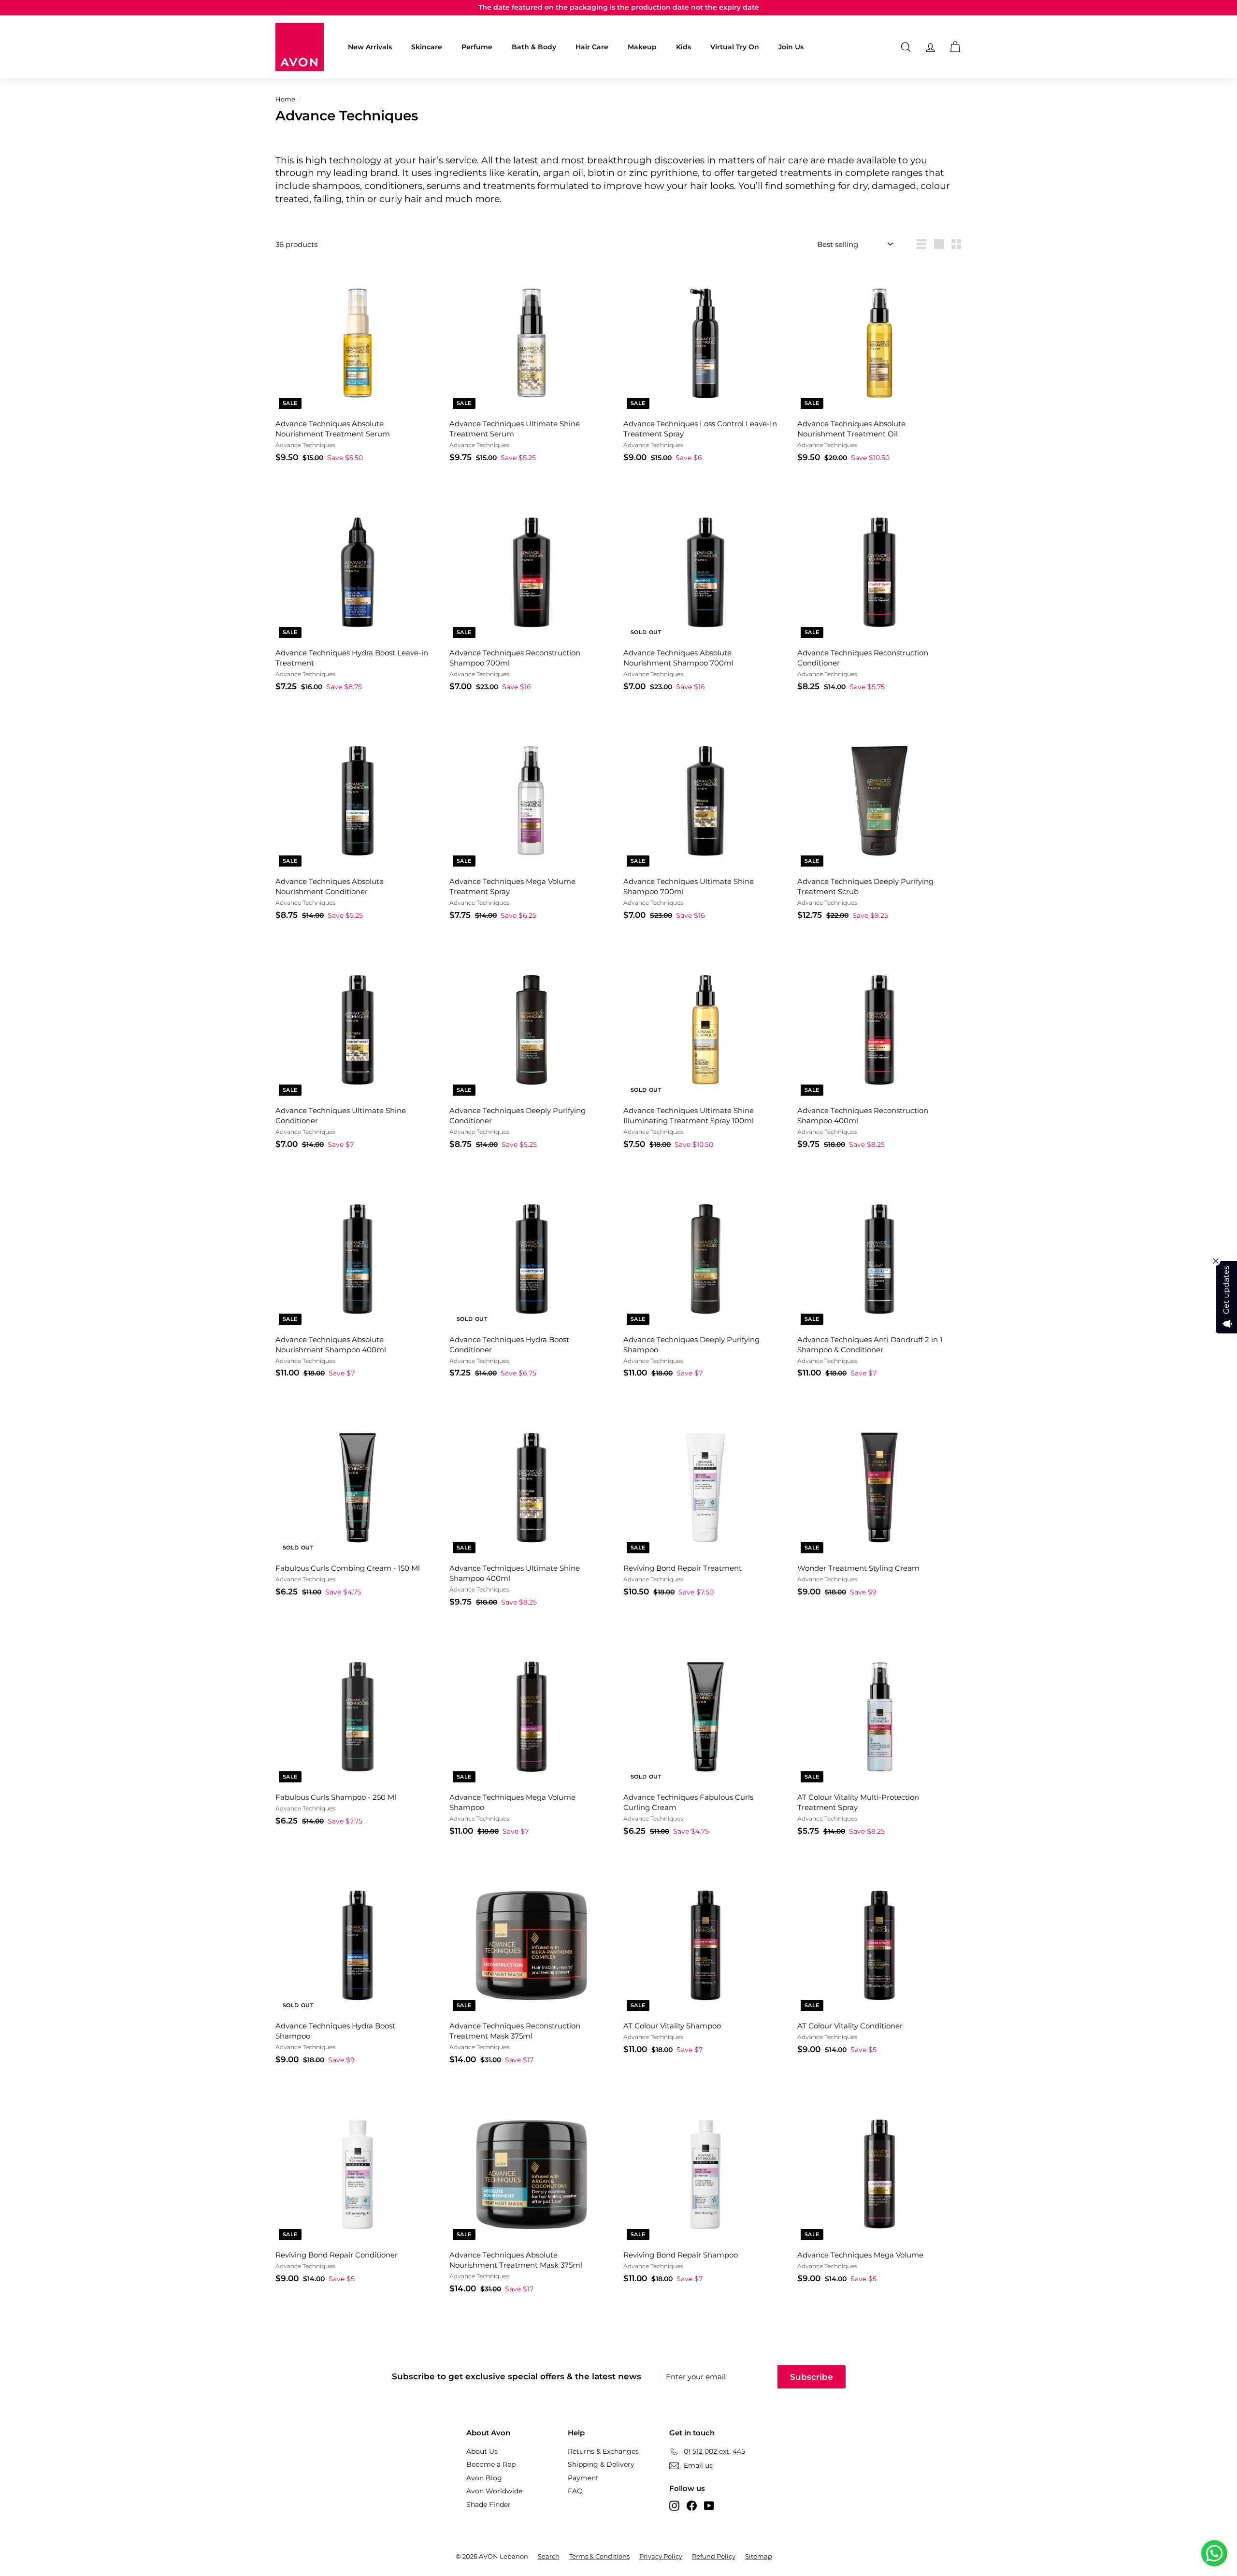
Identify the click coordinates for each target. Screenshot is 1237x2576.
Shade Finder (489, 2504)
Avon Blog (484, 2478)
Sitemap (759, 2556)
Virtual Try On (735, 47)
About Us (482, 2451)
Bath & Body (534, 47)
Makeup (642, 47)
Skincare (427, 47)
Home (285, 99)
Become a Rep (491, 2464)
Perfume (477, 47)
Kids (683, 47)
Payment (583, 2478)
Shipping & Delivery (601, 2464)
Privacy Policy (661, 2556)
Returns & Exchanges (603, 2451)
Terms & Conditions (599, 2556)
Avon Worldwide (494, 2491)
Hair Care (592, 47)
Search (549, 2556)
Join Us (791, 47)
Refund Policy (714, 2556)
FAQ (575, 2491)
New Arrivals (370, 47)
